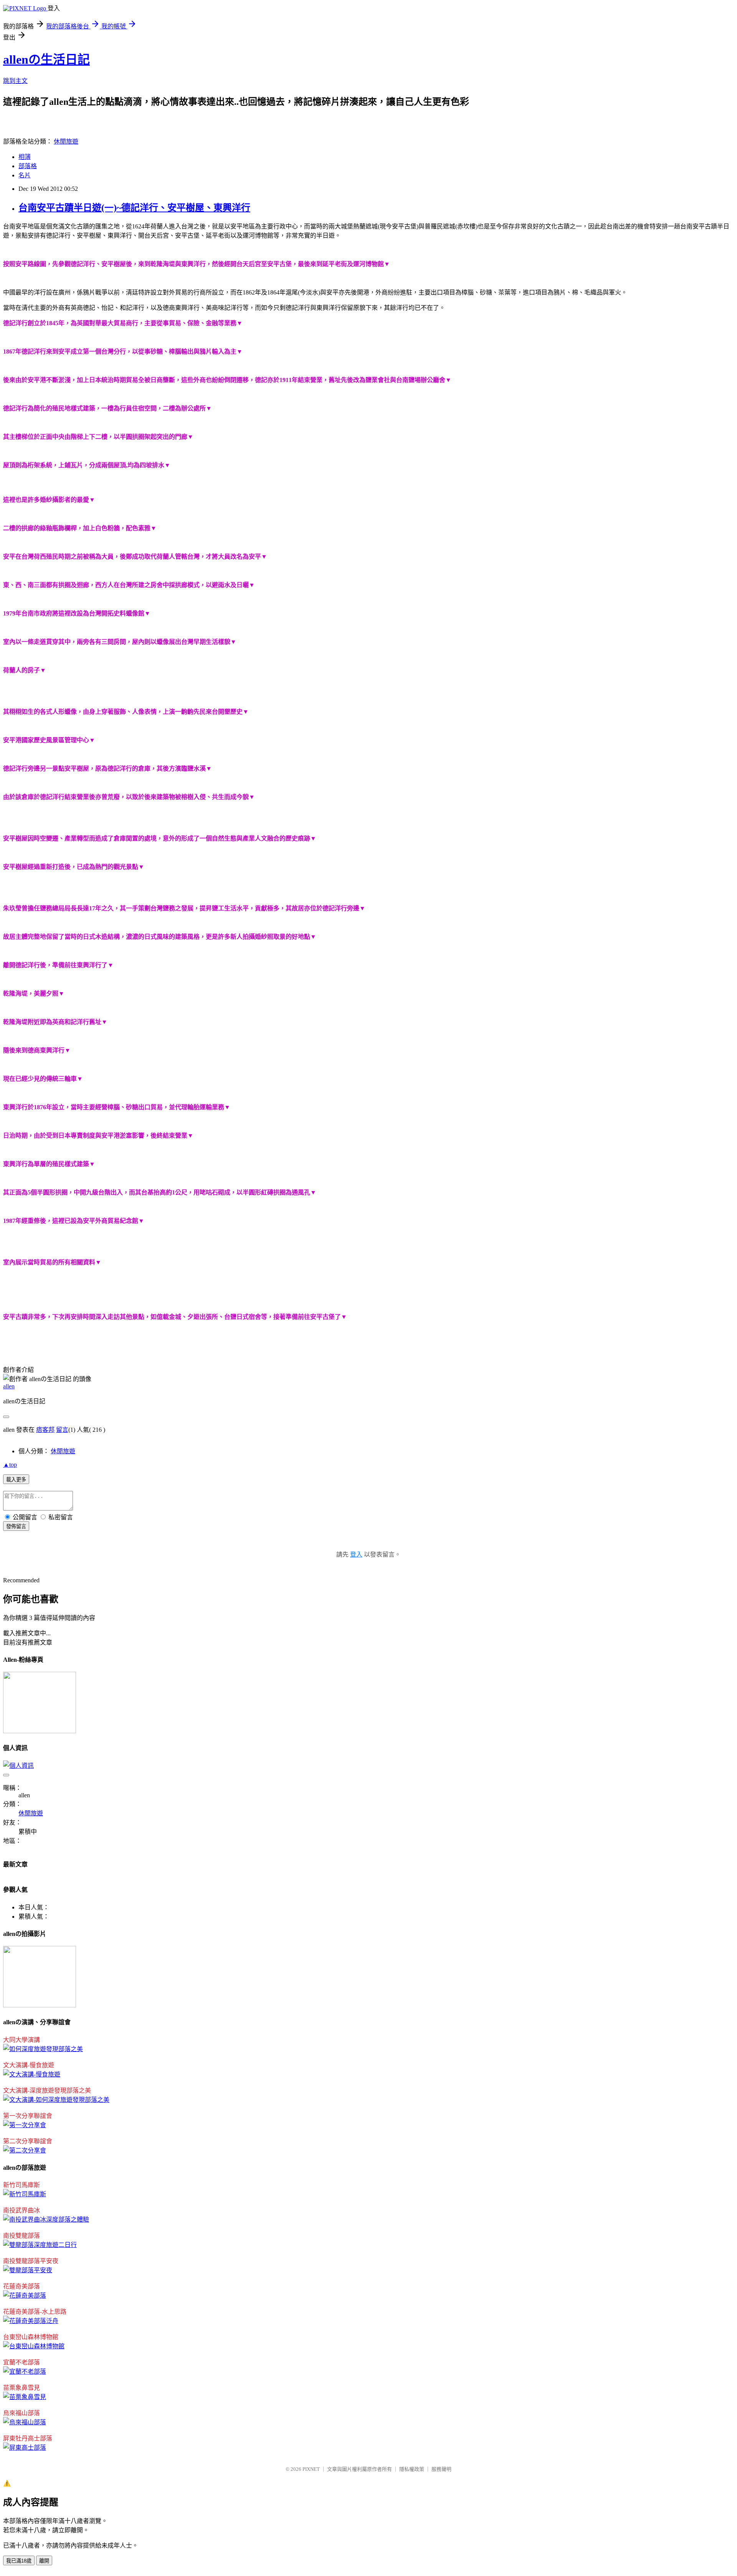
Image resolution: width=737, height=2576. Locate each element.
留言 (62, 1430)
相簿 (25, 157)
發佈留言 (16, 1526)
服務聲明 (441, 2469)
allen (9, 1386)
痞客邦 (45, 1430)
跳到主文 (15, 81)
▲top (10, 1465)
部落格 (28, 166)
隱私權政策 (412, 2469)
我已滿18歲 (19, 2561)
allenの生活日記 (46, 60)
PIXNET (311, 2469)
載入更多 (16, 1480)
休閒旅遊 (66, 141)
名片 (25, 175)
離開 (44, 2561)
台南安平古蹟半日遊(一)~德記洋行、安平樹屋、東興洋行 (134, 208)
